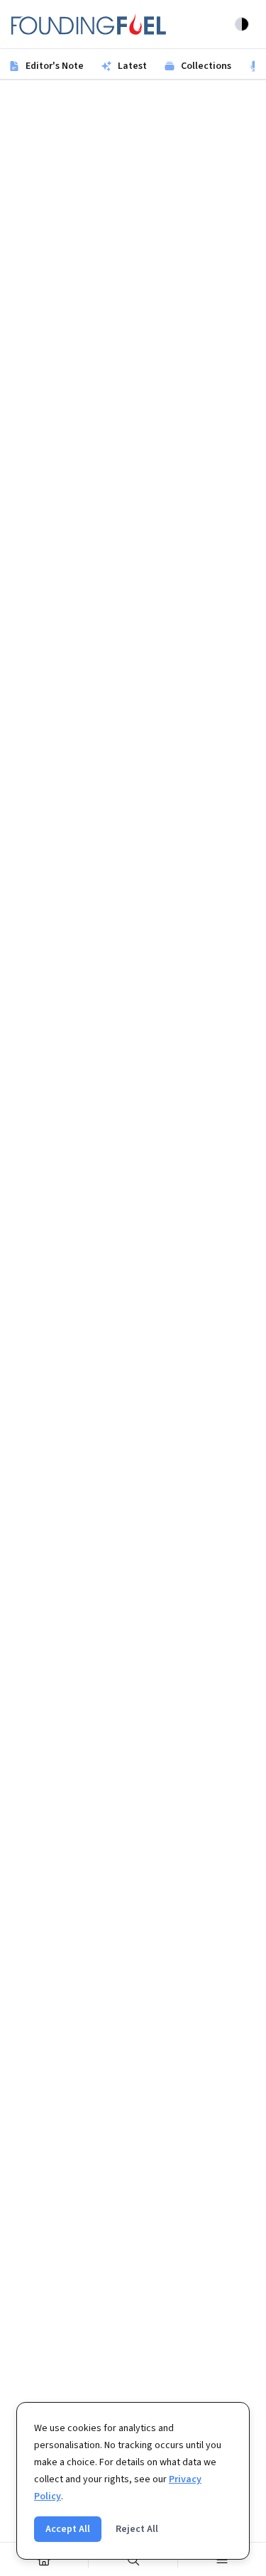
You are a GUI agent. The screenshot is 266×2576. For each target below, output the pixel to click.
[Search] (133, 2559)
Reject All (137, 2529)
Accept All (68, 2529)
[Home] (44, 2559)
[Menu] (222, 2559)
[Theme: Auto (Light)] (242, 24)
